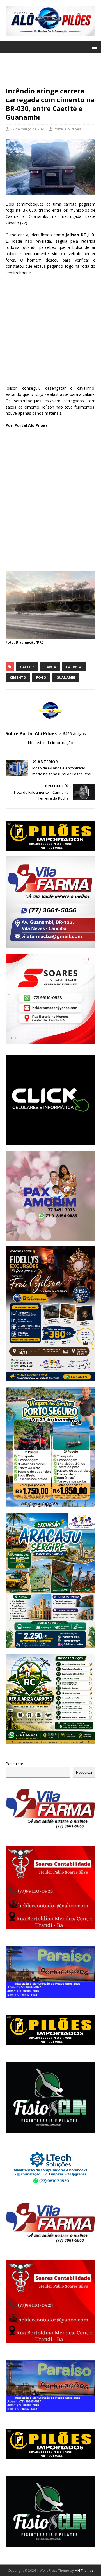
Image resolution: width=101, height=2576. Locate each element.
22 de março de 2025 (28, 129)
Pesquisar (14, 1764)
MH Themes (84, 2571)
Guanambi (66, 678)
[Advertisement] (50, 72)
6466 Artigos (74, 734)
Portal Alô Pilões (67, 129)
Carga (50, 667)
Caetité (27, 667)
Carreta (74, 667)
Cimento (18, 678)
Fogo (41, 678)
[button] (93, 47)
